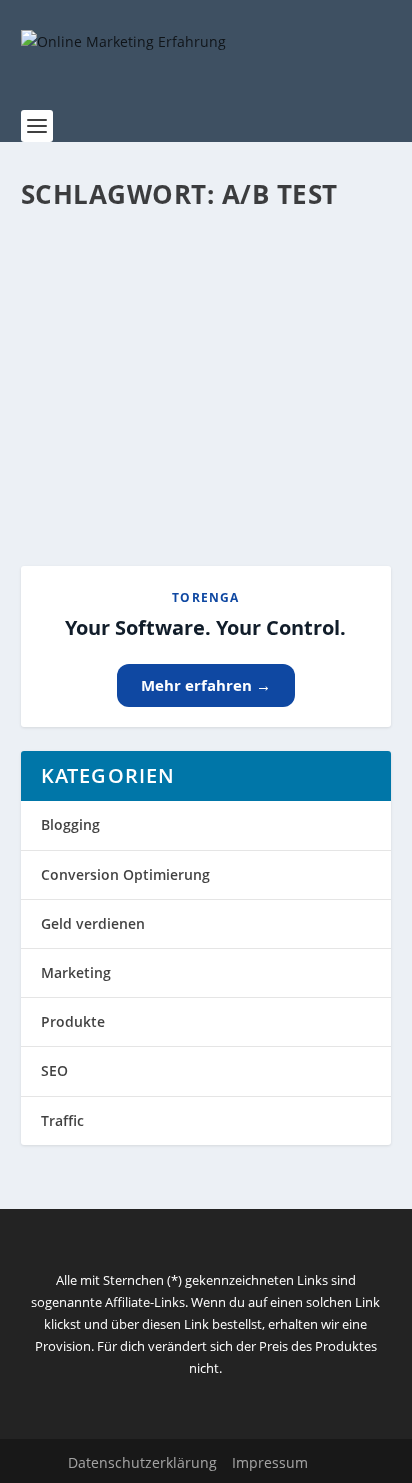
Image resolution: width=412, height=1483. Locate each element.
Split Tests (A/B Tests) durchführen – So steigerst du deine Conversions (205, 322)
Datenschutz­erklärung (142, 1462)
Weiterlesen (99, 478)
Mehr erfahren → (206, 685)
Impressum (270, 1462)
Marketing (76, 972)
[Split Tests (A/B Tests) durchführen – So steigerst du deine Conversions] (206, 247)
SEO (54, 1070)
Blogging (70, 824)
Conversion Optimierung (125, 874)
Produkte (73, 1021)
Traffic (62, 1120)
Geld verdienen (93, 923)
